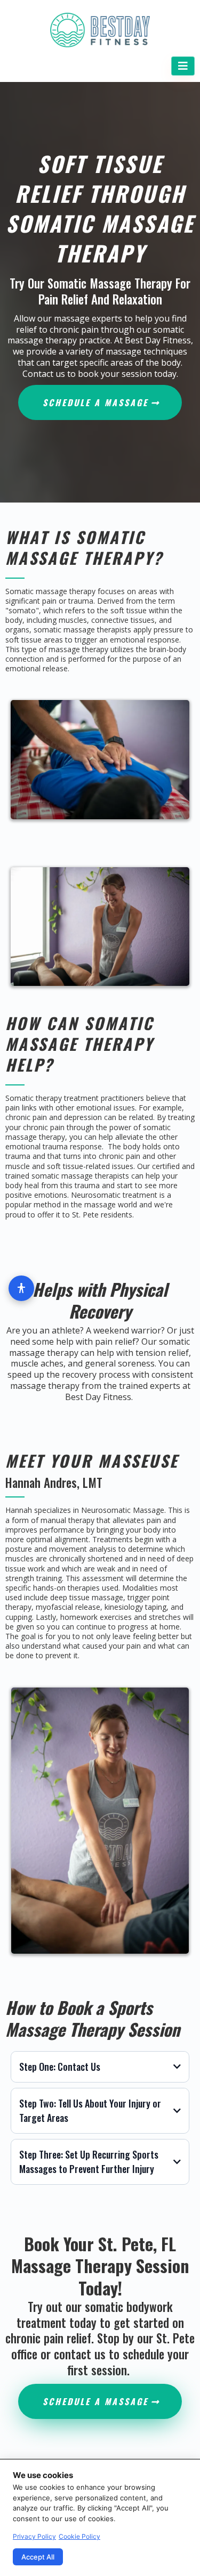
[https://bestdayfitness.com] (100, 30)
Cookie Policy (79, 2536)
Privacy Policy (34, 2536)
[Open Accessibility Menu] (21, 1288)
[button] (183, 66)
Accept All (38, 2557)
